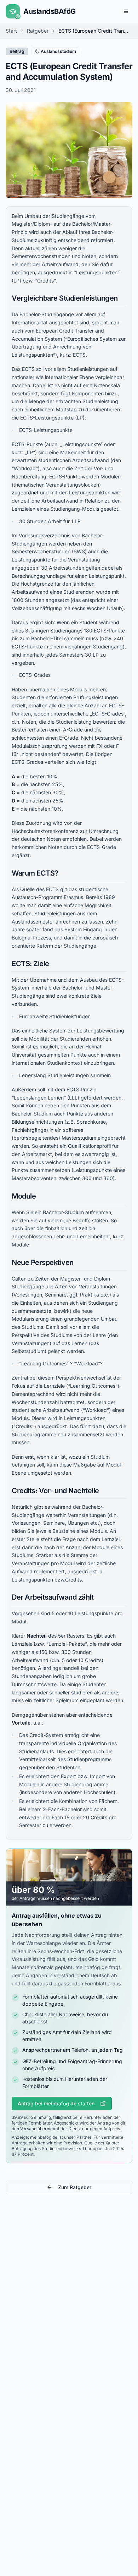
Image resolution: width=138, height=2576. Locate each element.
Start (11, 31)
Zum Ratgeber (75, 2187)
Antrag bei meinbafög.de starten (56, 2103)
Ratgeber (38, 31)
